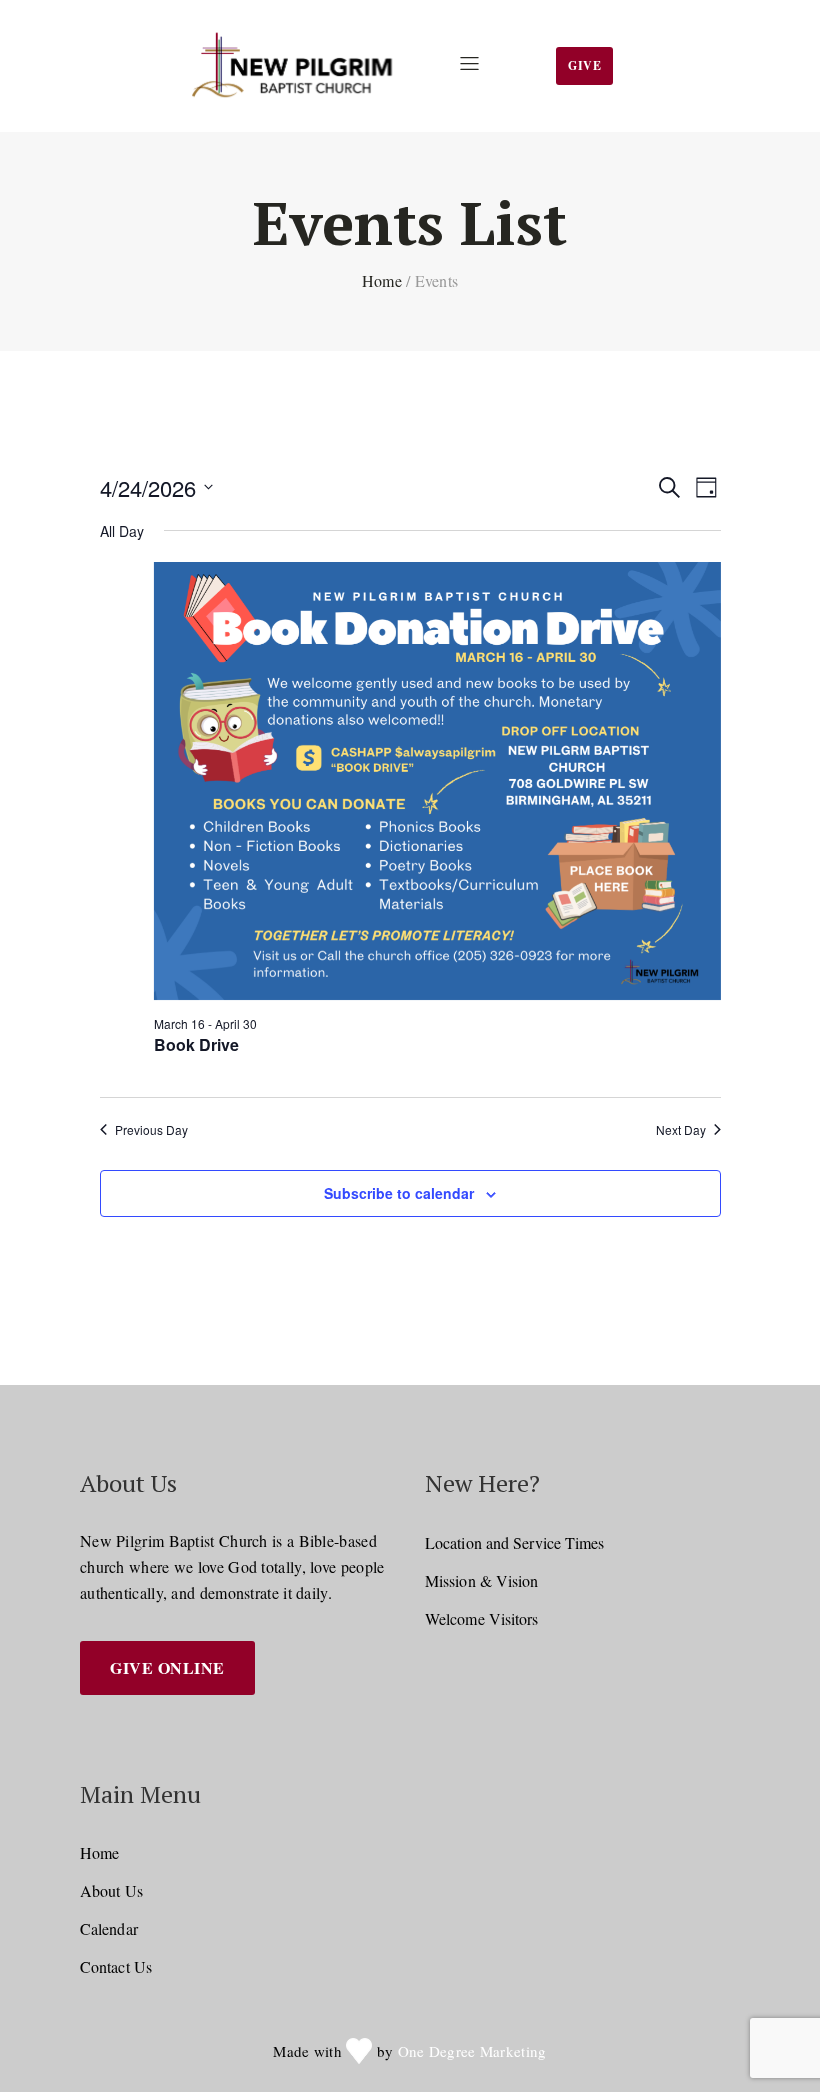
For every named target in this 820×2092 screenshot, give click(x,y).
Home (382, 280)
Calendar (109, 1928)
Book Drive (196, 1044)
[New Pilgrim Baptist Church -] (295, 66)
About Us (111, 1890)
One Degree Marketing (472, 2051)
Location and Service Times (515, 1542)
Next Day (681, 1130)
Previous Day (151, 1130)
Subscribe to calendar (399, 1193)
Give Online (167, 1667)
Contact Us (116, 1966)
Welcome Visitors (482, 1618)
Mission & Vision (482, 1580)
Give (584, 65)
